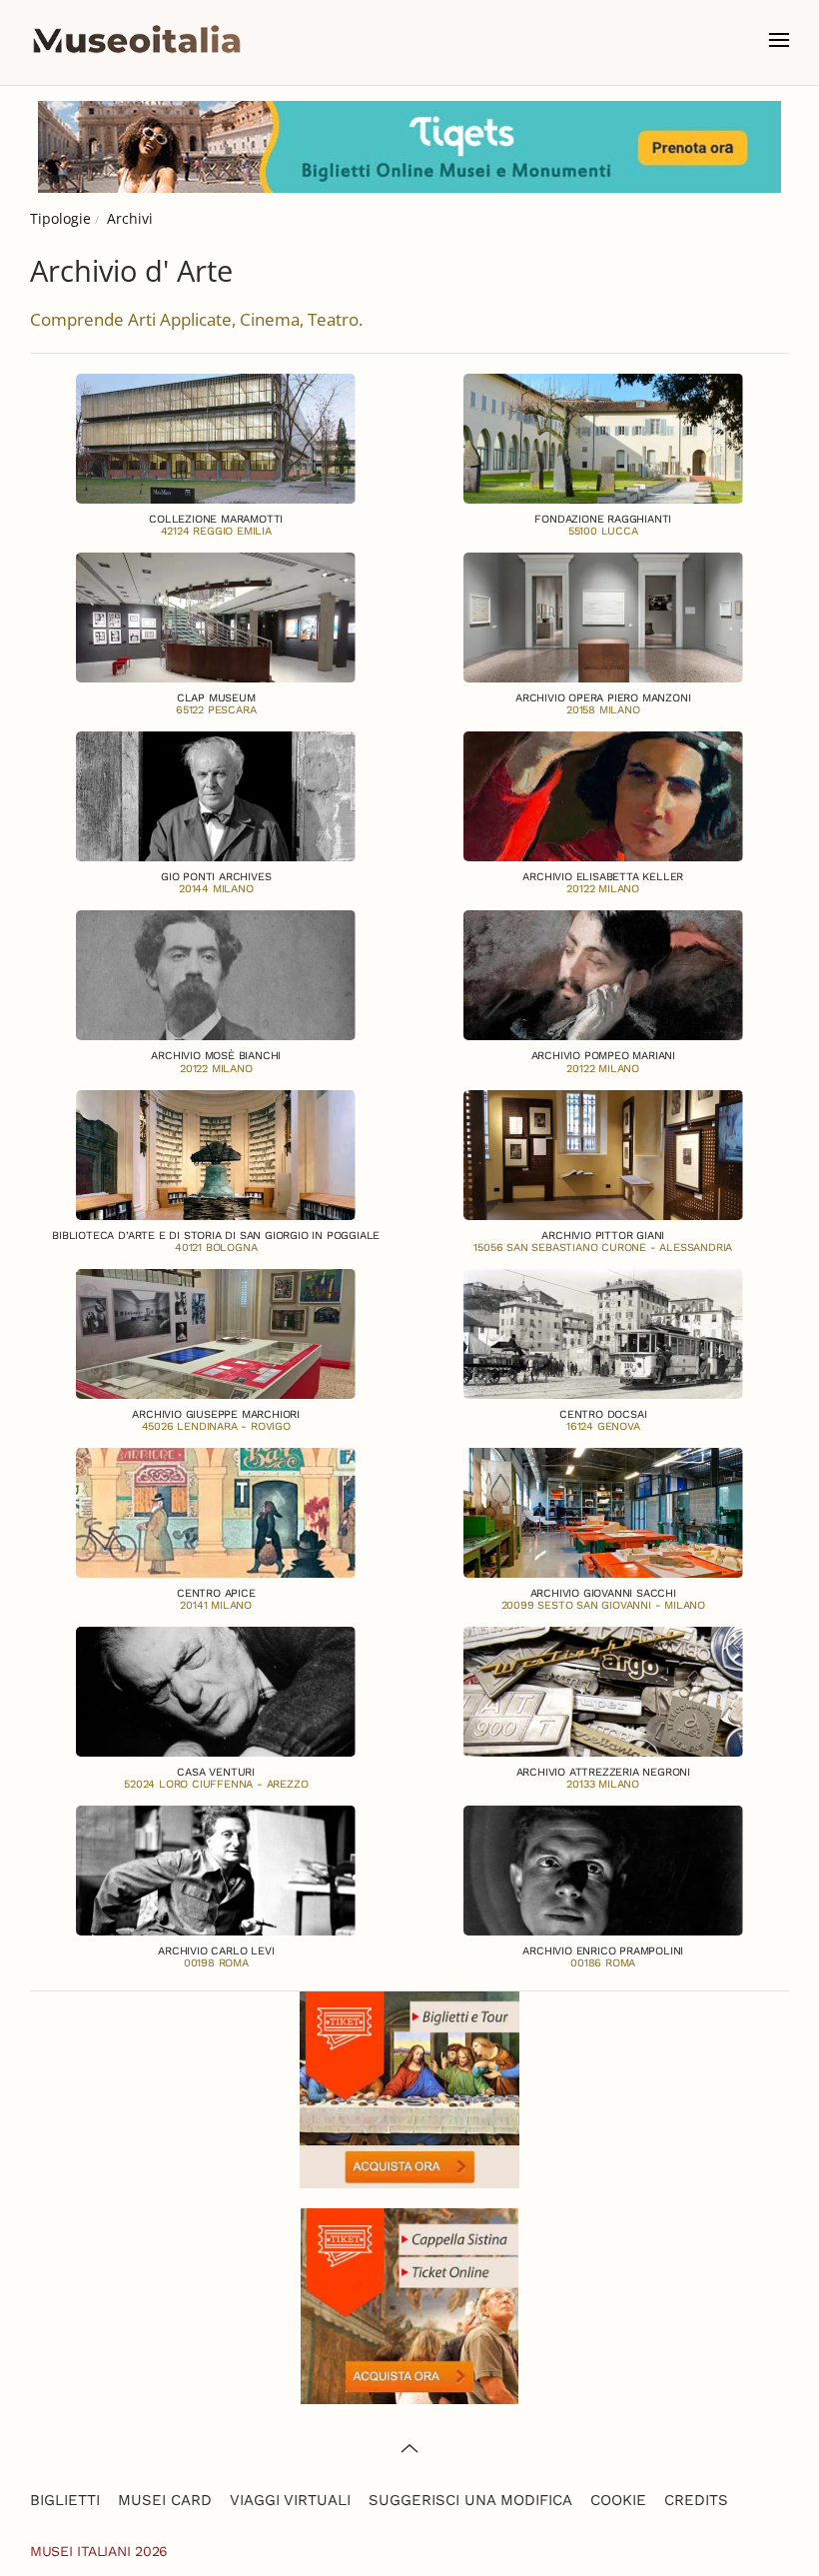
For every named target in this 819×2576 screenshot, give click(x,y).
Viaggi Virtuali (290, 2500)
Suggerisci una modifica (470, 2500)
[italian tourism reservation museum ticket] (409, 147)
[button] (779, 40)
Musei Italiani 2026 (99, 2551)
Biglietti (65, 2500)
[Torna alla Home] (137, 40)
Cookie (618, 2500)
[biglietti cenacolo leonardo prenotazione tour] (409, 2088)
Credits (696, 2500)
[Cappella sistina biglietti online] (409, 2304)
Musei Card (165, 2500)
